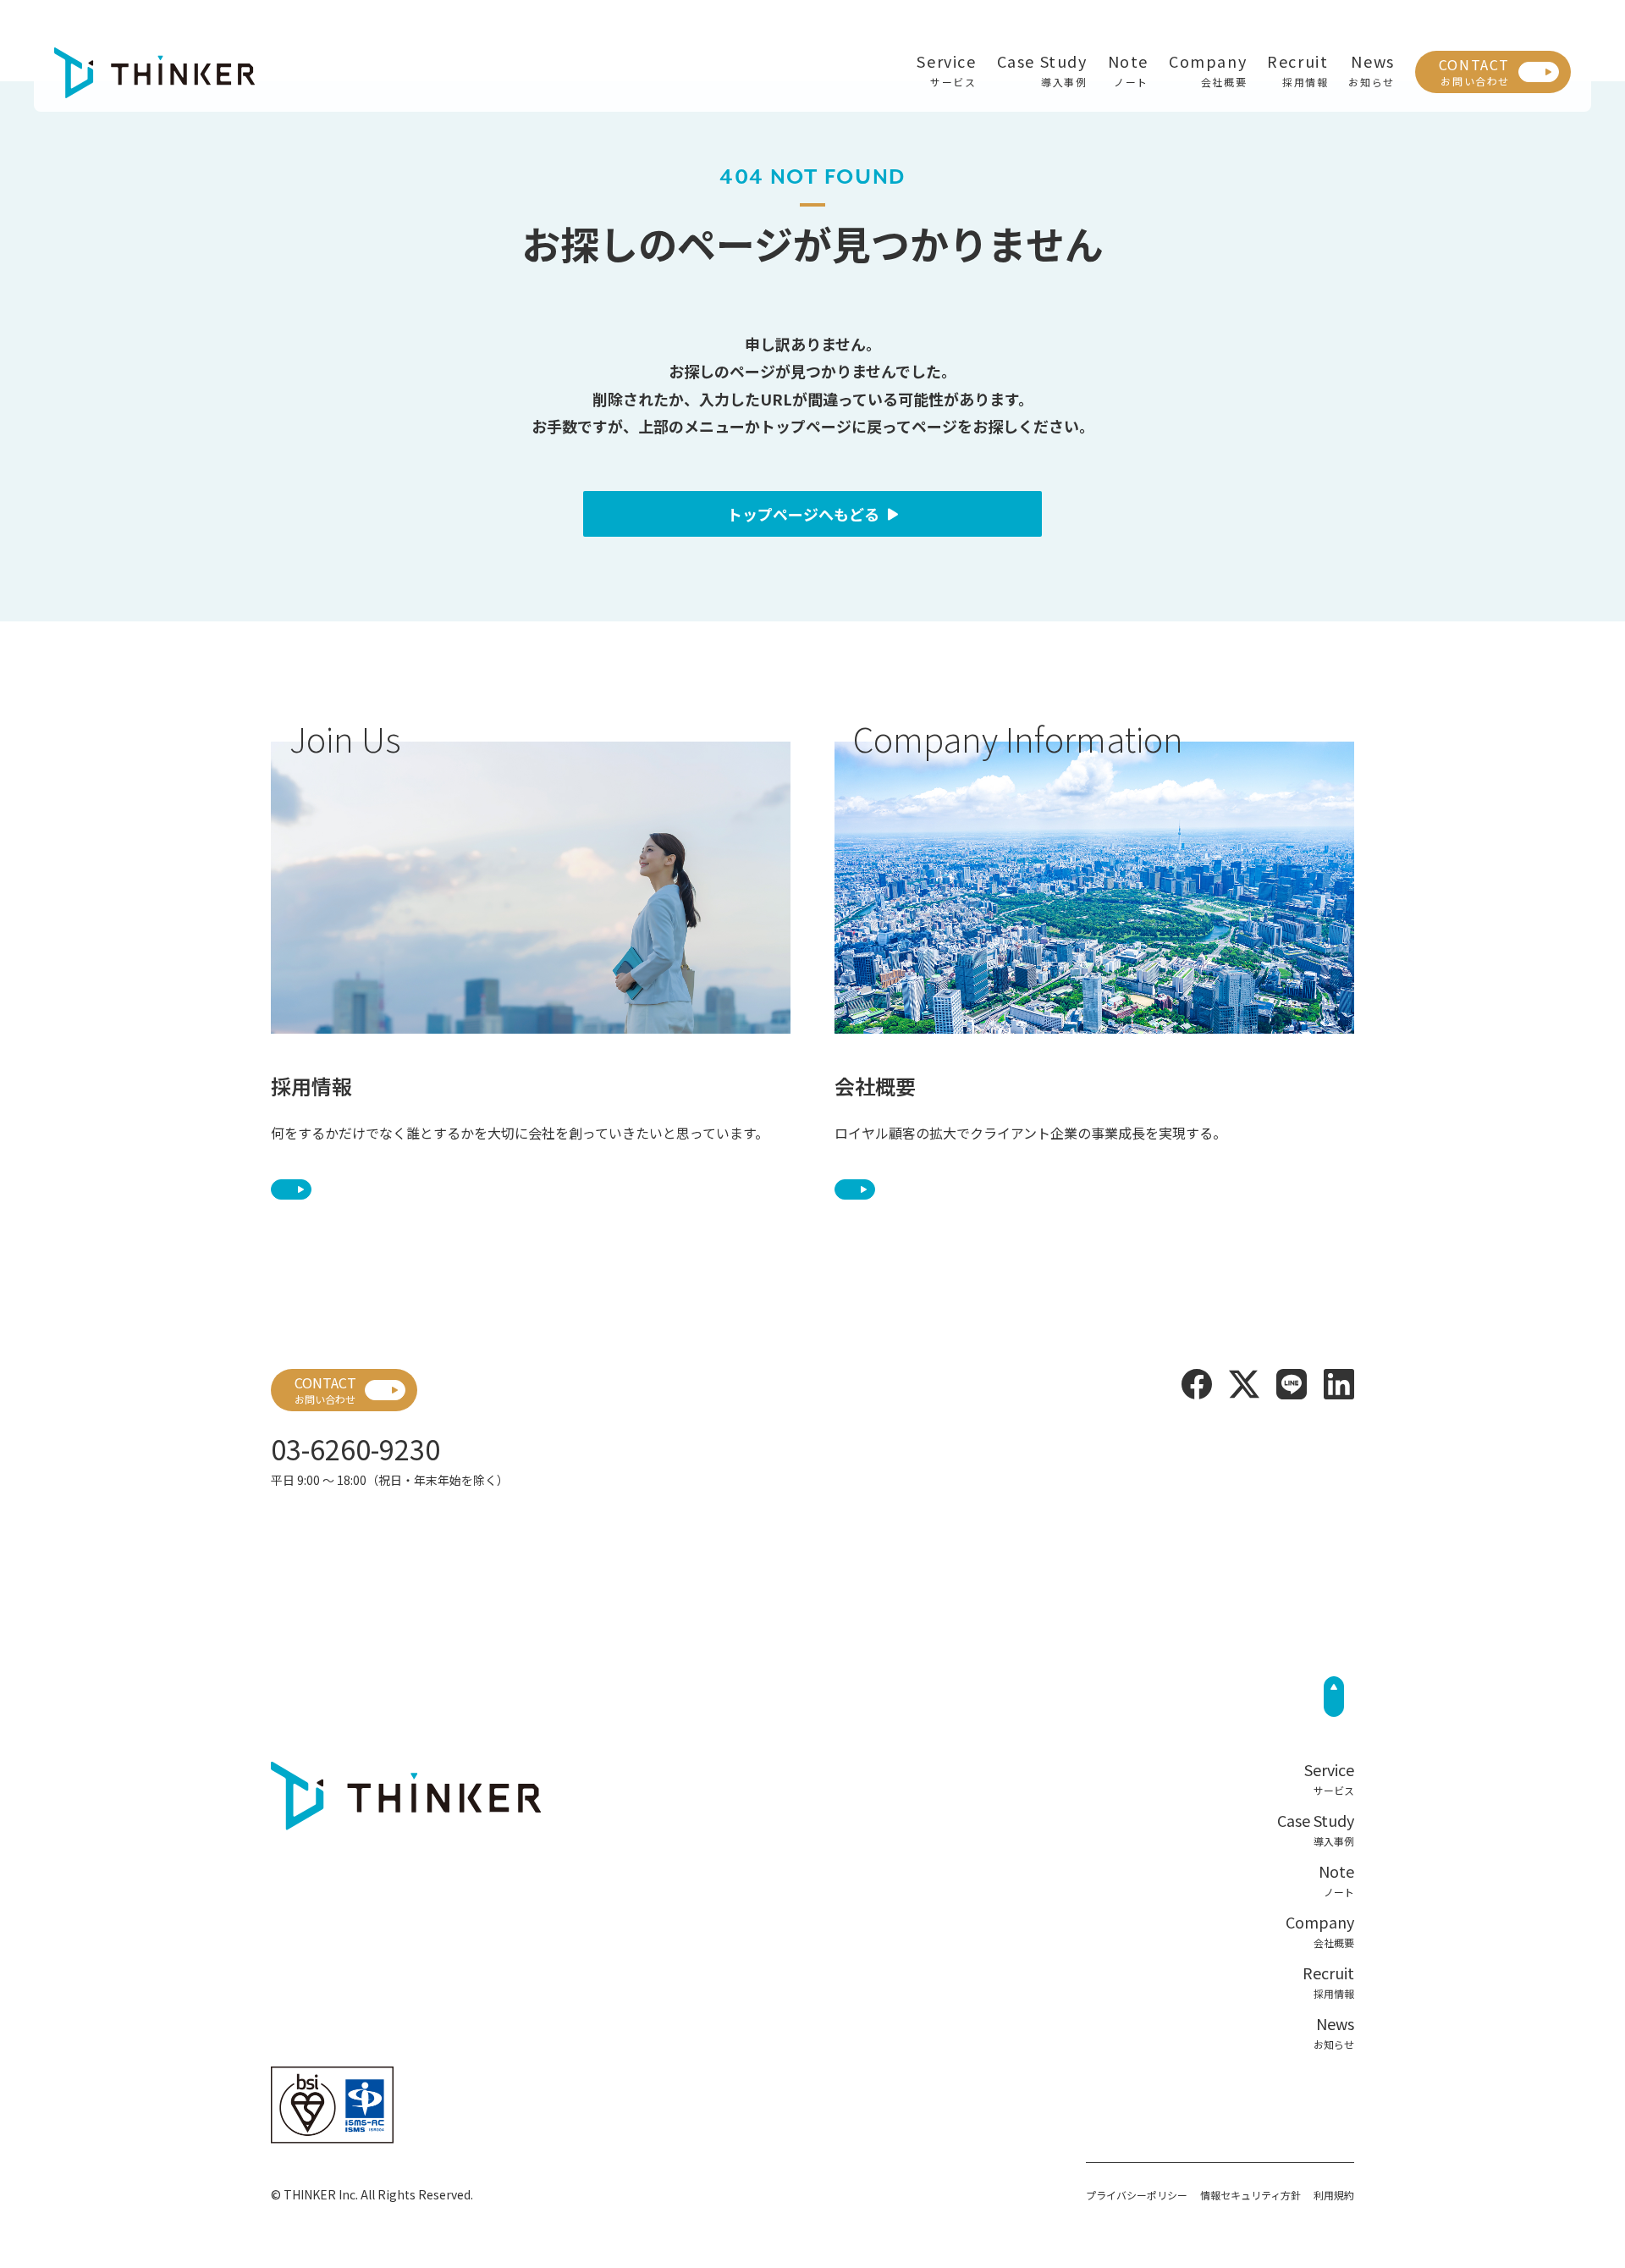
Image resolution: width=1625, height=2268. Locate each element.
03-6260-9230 (355, 1449)
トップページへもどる (803, 514)
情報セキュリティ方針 (1250, 2195)
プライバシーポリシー (1137, 2195)
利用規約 (1334, 2195)
